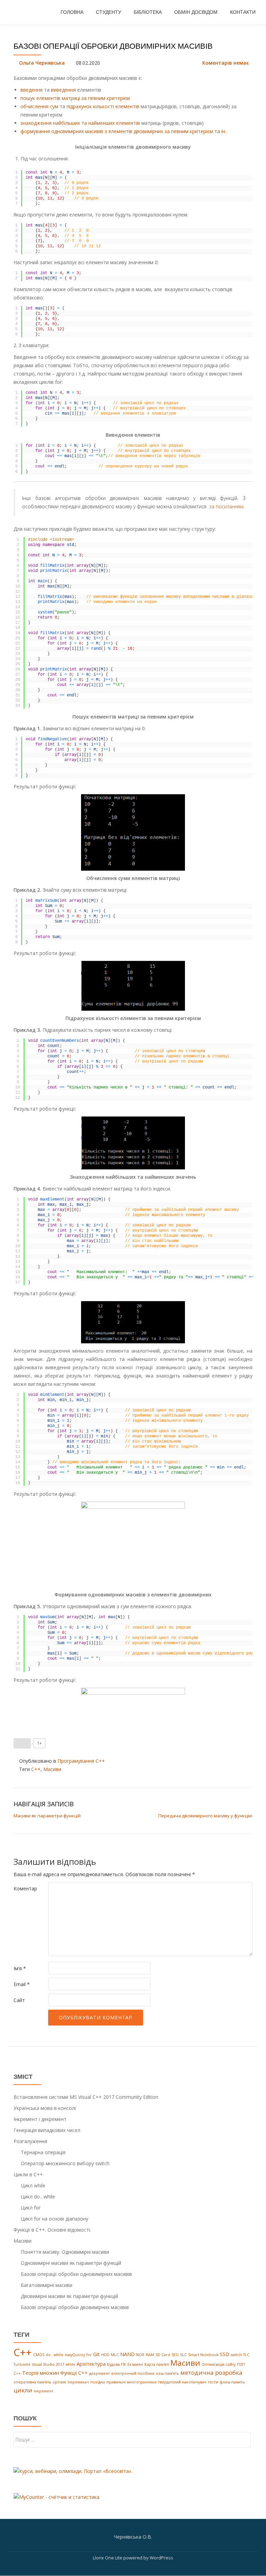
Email (22, 1984)
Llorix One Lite (108, 2558)
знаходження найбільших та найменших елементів (80, 123)
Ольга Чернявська (42, 63)
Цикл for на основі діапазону (55, 2219)
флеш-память (232, 2382)
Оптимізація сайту (219, 2364)
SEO (175, 2355)
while (70, 2364)
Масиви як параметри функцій (47, 1816)
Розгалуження (30, 2141)
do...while (55, 2355)
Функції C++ (74, 2373)
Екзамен (135, 2364)
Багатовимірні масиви (47, 2285)
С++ (17, 2373)
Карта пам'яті (157, 2364)
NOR (140, 2355)
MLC (115, 2355)
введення (32, 90)
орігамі (59, 2382)
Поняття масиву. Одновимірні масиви (65, 2252)
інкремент (43, 2391)
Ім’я (20, 1968)
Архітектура (91, 2364)
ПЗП (241, 2364)
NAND (127, 2354)
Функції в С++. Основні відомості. (52, 2230)
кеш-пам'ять (168, 2373)
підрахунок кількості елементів (102, 106)
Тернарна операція (43, 2152)
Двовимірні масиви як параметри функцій (69, 2296)
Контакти (243, 12)
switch (236, 2355)
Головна (72, 12)
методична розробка (211, 2373)
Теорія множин (41, 2373)
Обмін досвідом (196, 12)
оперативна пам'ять (32, 2382)
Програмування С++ (81, 1761)
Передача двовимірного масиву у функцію (205, 1816)
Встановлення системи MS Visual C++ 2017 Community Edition (86, 2097)
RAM (150, 2355)
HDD (105, 2355)
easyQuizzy (75, 2355)
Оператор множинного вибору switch (65, 2163)
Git (96, 2354)
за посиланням (226, 506)
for (89, 2355)
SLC (183, 2355)
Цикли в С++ (28, 2174)
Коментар (25, 1888)
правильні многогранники (131, 2382)
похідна (98, 2382)
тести (213, 2382)
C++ (36, 1769)
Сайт (19, 2000)
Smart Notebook (203, 2355)
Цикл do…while (38, 2197)
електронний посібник (133, 2373)
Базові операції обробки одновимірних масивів (76, 2274)
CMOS (39, 2355)
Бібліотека (148, 12)
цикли (23, 2390)
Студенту (109, 12)
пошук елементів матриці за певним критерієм (75, 98)
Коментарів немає (226, 63)
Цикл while (33, 2185)
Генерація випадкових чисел (47, 2130)
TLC (246, 2355)
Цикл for (31, 2208)
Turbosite (22, 2364)
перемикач (78, 2382)
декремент (99, 2373)
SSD (225, 2354)
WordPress (161, 2558)
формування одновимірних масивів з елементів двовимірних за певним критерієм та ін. (123, 131)
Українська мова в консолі (45, 2108)
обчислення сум (39, 106)
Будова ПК (117, 2364)
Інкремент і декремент (40, 2119)
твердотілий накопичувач (182, 2382)
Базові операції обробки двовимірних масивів (75, 2307)
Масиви (52, 1769)
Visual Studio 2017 (48, 2364)
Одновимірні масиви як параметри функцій (71, 2263)
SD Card (163, 2355)
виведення (63, 90)
